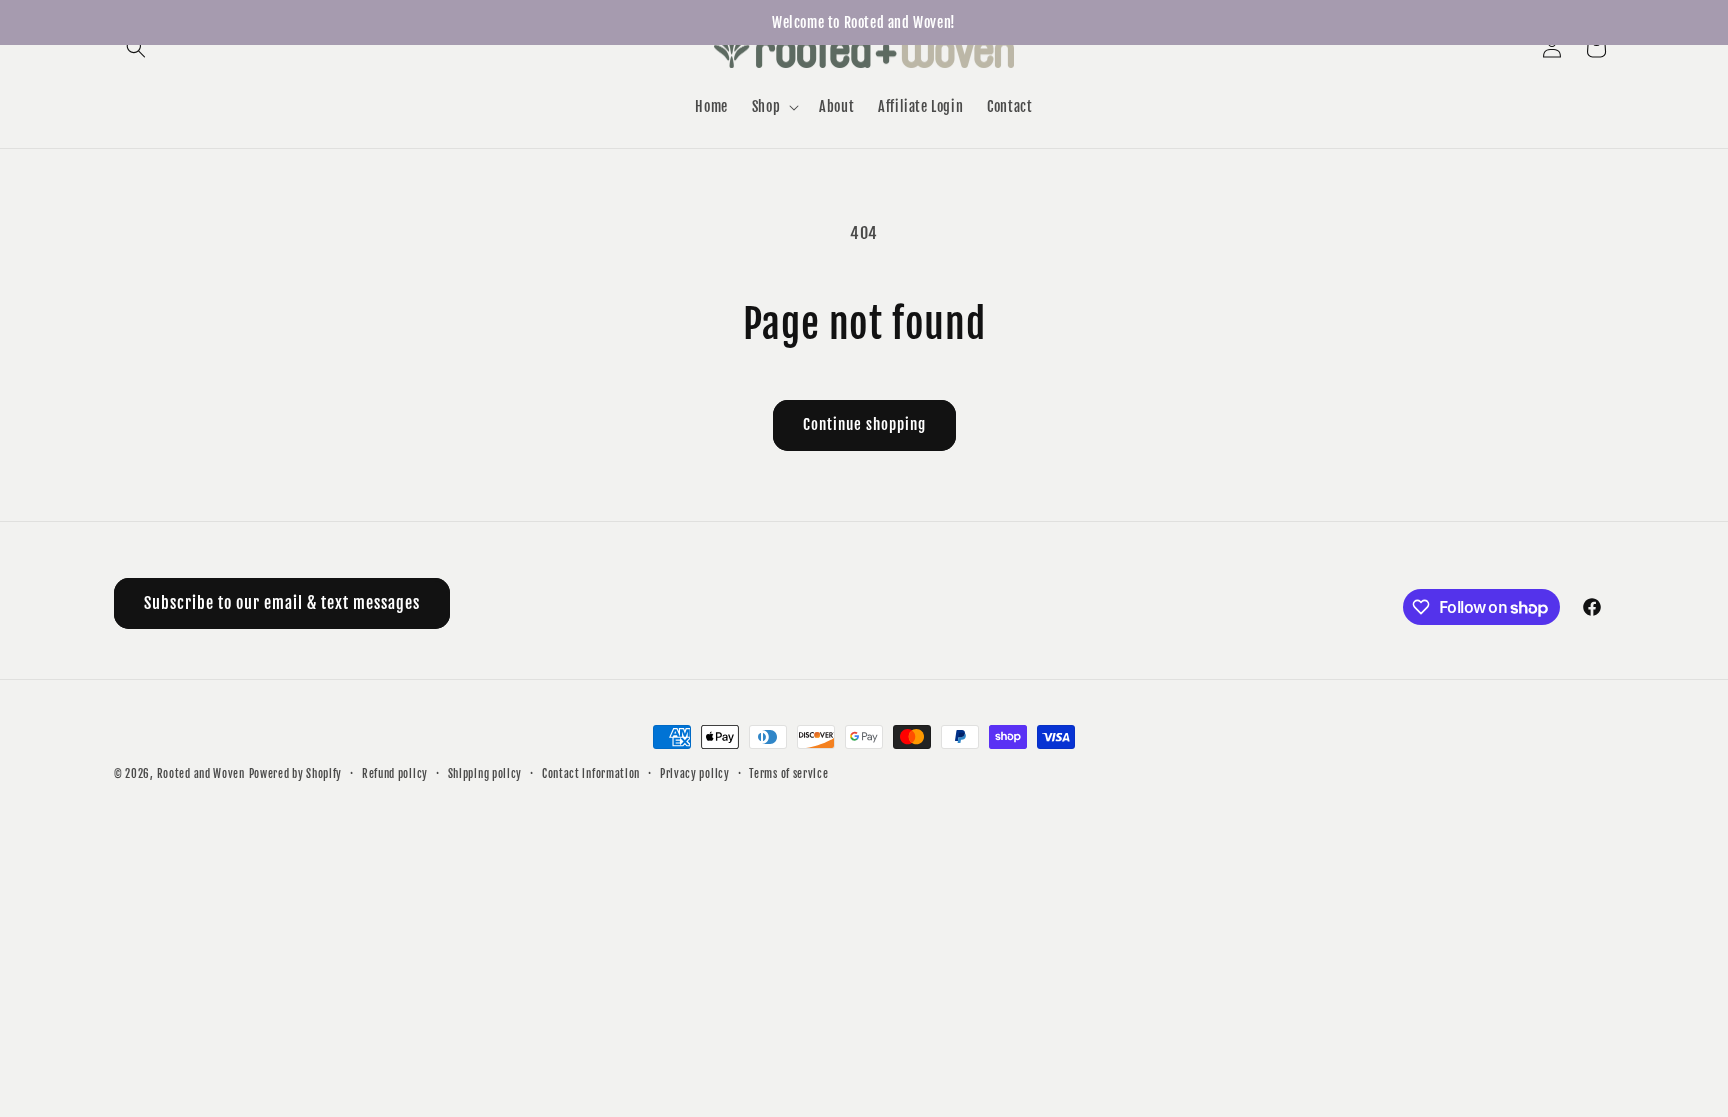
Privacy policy (695, 774)
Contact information (591, 774)
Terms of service (788, 774)
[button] (136, 48)
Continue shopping (864, 424)
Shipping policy (485, 774)
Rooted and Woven (201, 774)
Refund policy (395, 774)
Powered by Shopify (296, 774)
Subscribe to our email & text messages (282, 603)
